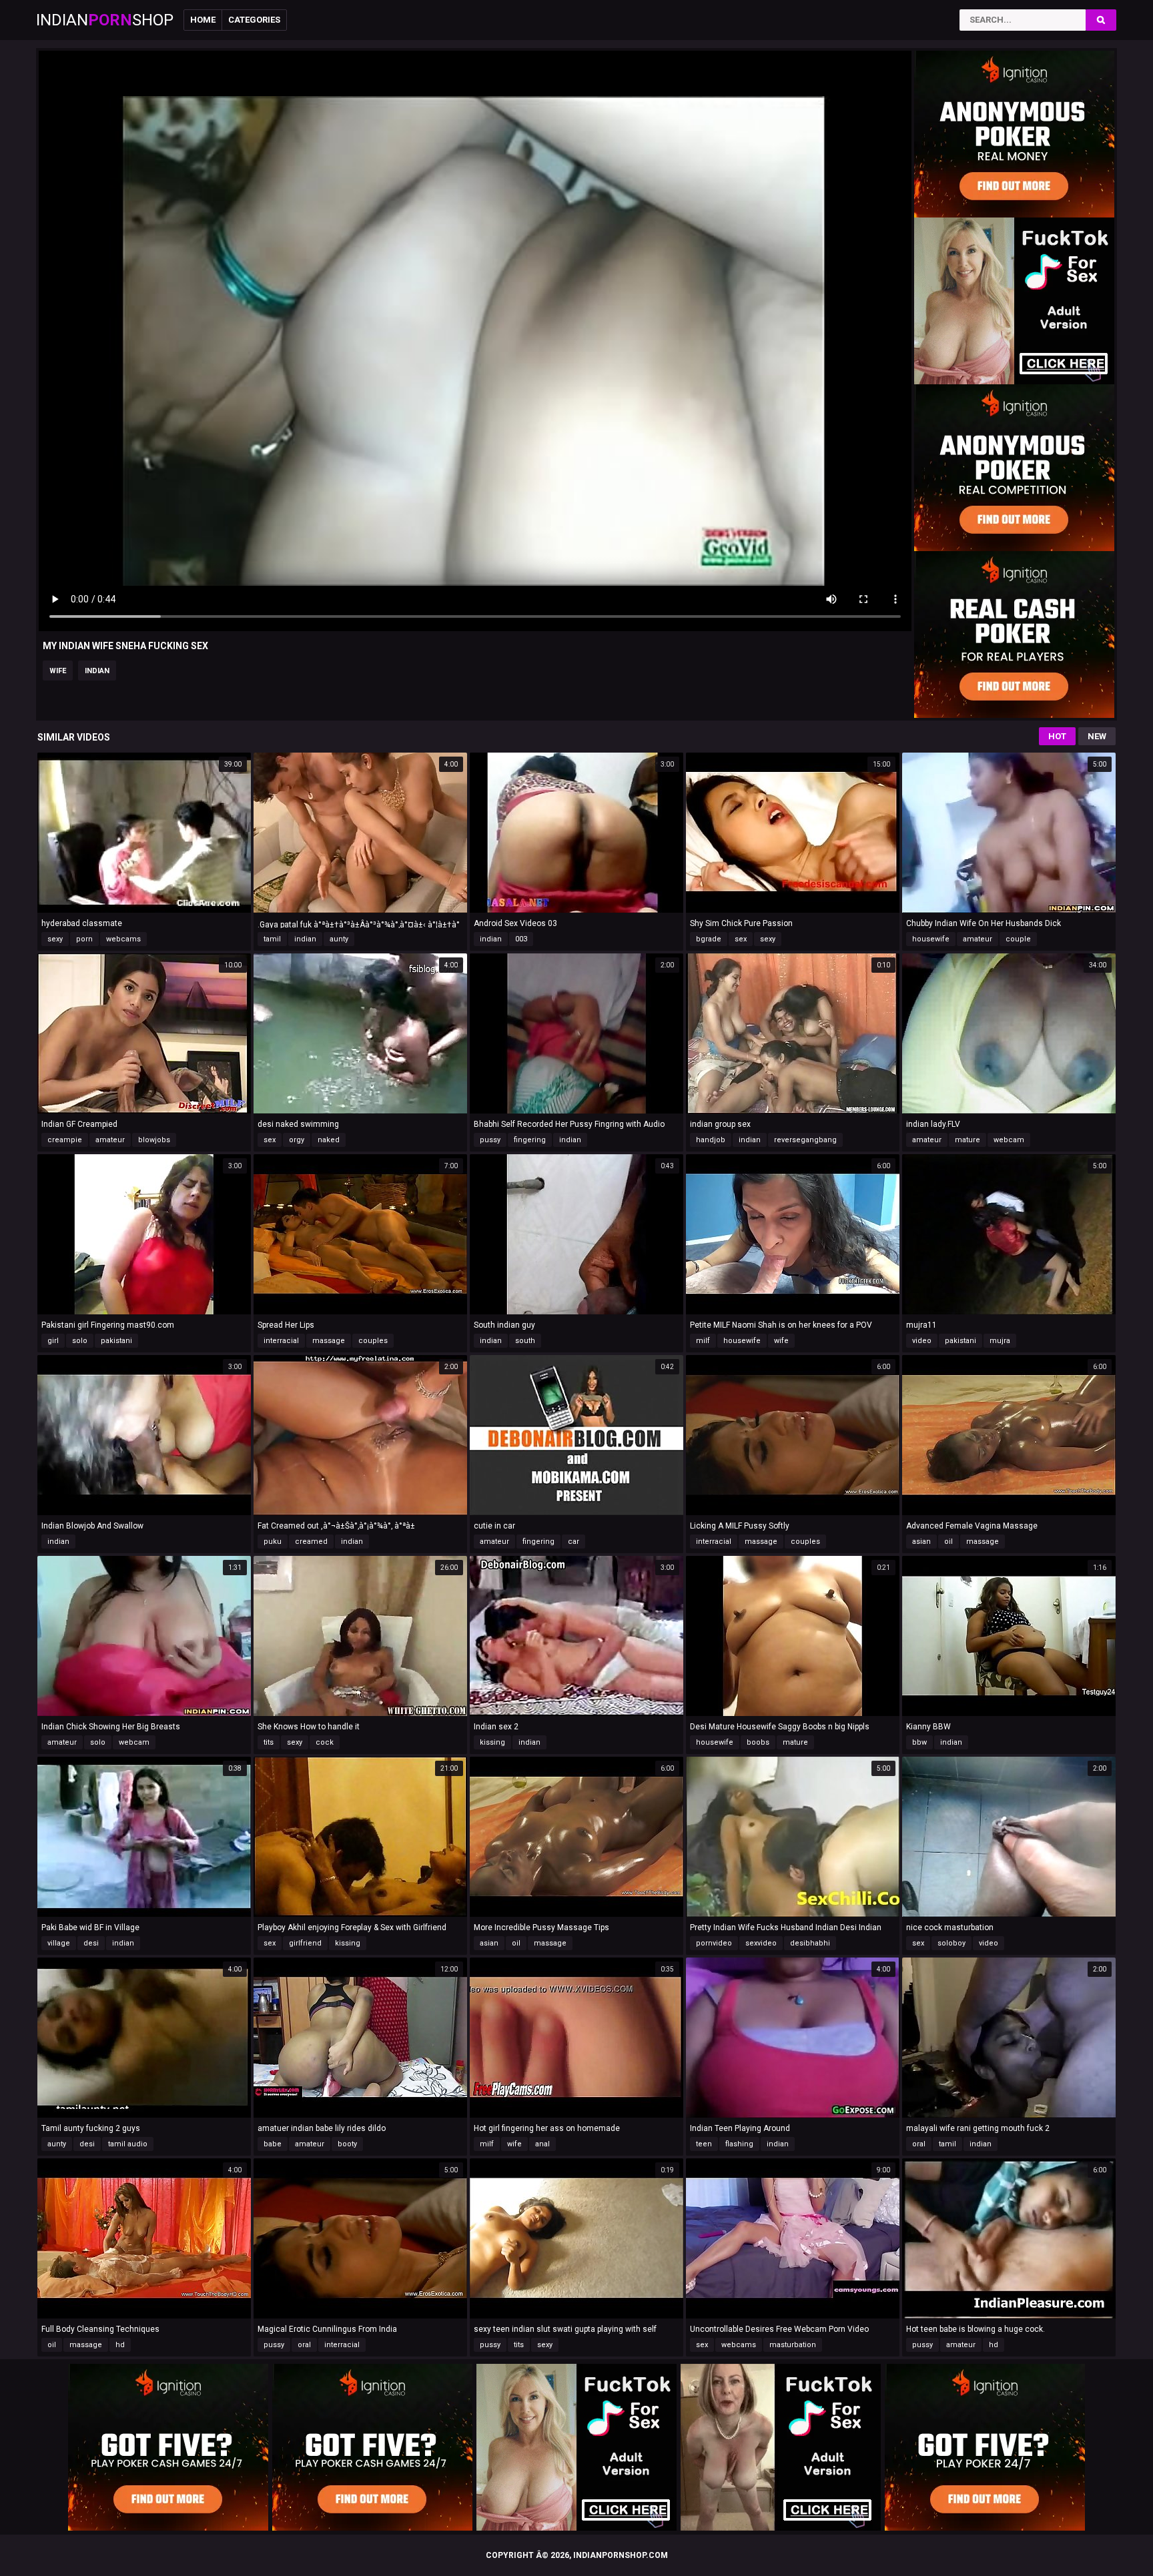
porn (84, 939)
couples (373, 1341)
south (525, 1341)
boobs (758, 1742)
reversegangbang (805, 1140)
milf (703, 1341)
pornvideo (714, 1943)
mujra (1000, 1341)
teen (704, 2144)
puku (273, 1542)
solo (80, 1341)
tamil (272, 939)
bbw (919, 1742)
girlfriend (305, 1943)
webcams (123, 939)
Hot (1057, 736)
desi (91, 1943)
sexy (55, 939)
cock (325, 1742)
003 (521, 939)
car (573, 1542)
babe (273, 2144)
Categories (254, 20)
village (59, 1943)
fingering (530, 1140)
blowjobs (154, 1140)
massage (329, 1341)
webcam (1009, 1140)
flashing (739, 2144)
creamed (311, 1542)
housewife (931, 939)
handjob (711, 1140)
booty (347, 2144)
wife (58, 671)
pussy (490, 1140)
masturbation (793, 2345)
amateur (978, 939)
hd (120, 2345)
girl (53, 1341)
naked (329, 1140)
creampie (65, 1140)
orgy (297, 1140)
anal (542, 2144)
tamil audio (128, 2144)
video (922, 1341)
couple (1018, 939)
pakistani (116, 1341)
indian (97, 671)
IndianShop (105, 20)
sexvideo (761, 1943)
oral (919, 2144)
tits (269, 1742)
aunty (339, 939)
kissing (492, 1742)
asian (921, 1542)
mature (968, 1140)
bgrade (709, 939)
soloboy (951, 1943)
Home (203, 20)
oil (948, 1542)
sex (741, 939)
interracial (281, 1341)
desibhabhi (810, 1943)
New (1097, 736)
